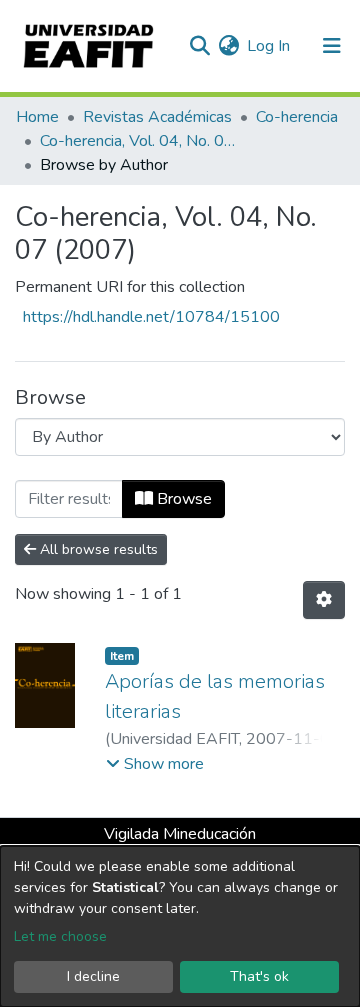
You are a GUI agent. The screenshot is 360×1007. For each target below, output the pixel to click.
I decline (93, 976)
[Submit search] (199, 46)
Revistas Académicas (157, 117)
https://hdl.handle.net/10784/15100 (151, 317)
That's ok (259, 976)
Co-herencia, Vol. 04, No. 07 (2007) (140, 141)
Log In (269, 46)
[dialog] (180, 926)
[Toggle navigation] (332, 46)
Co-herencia (297, 117)
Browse (182, 499)
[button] (228, 46)
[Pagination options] (324, 600)
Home (37, 117)
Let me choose (60, 936)
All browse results (97, 549)
